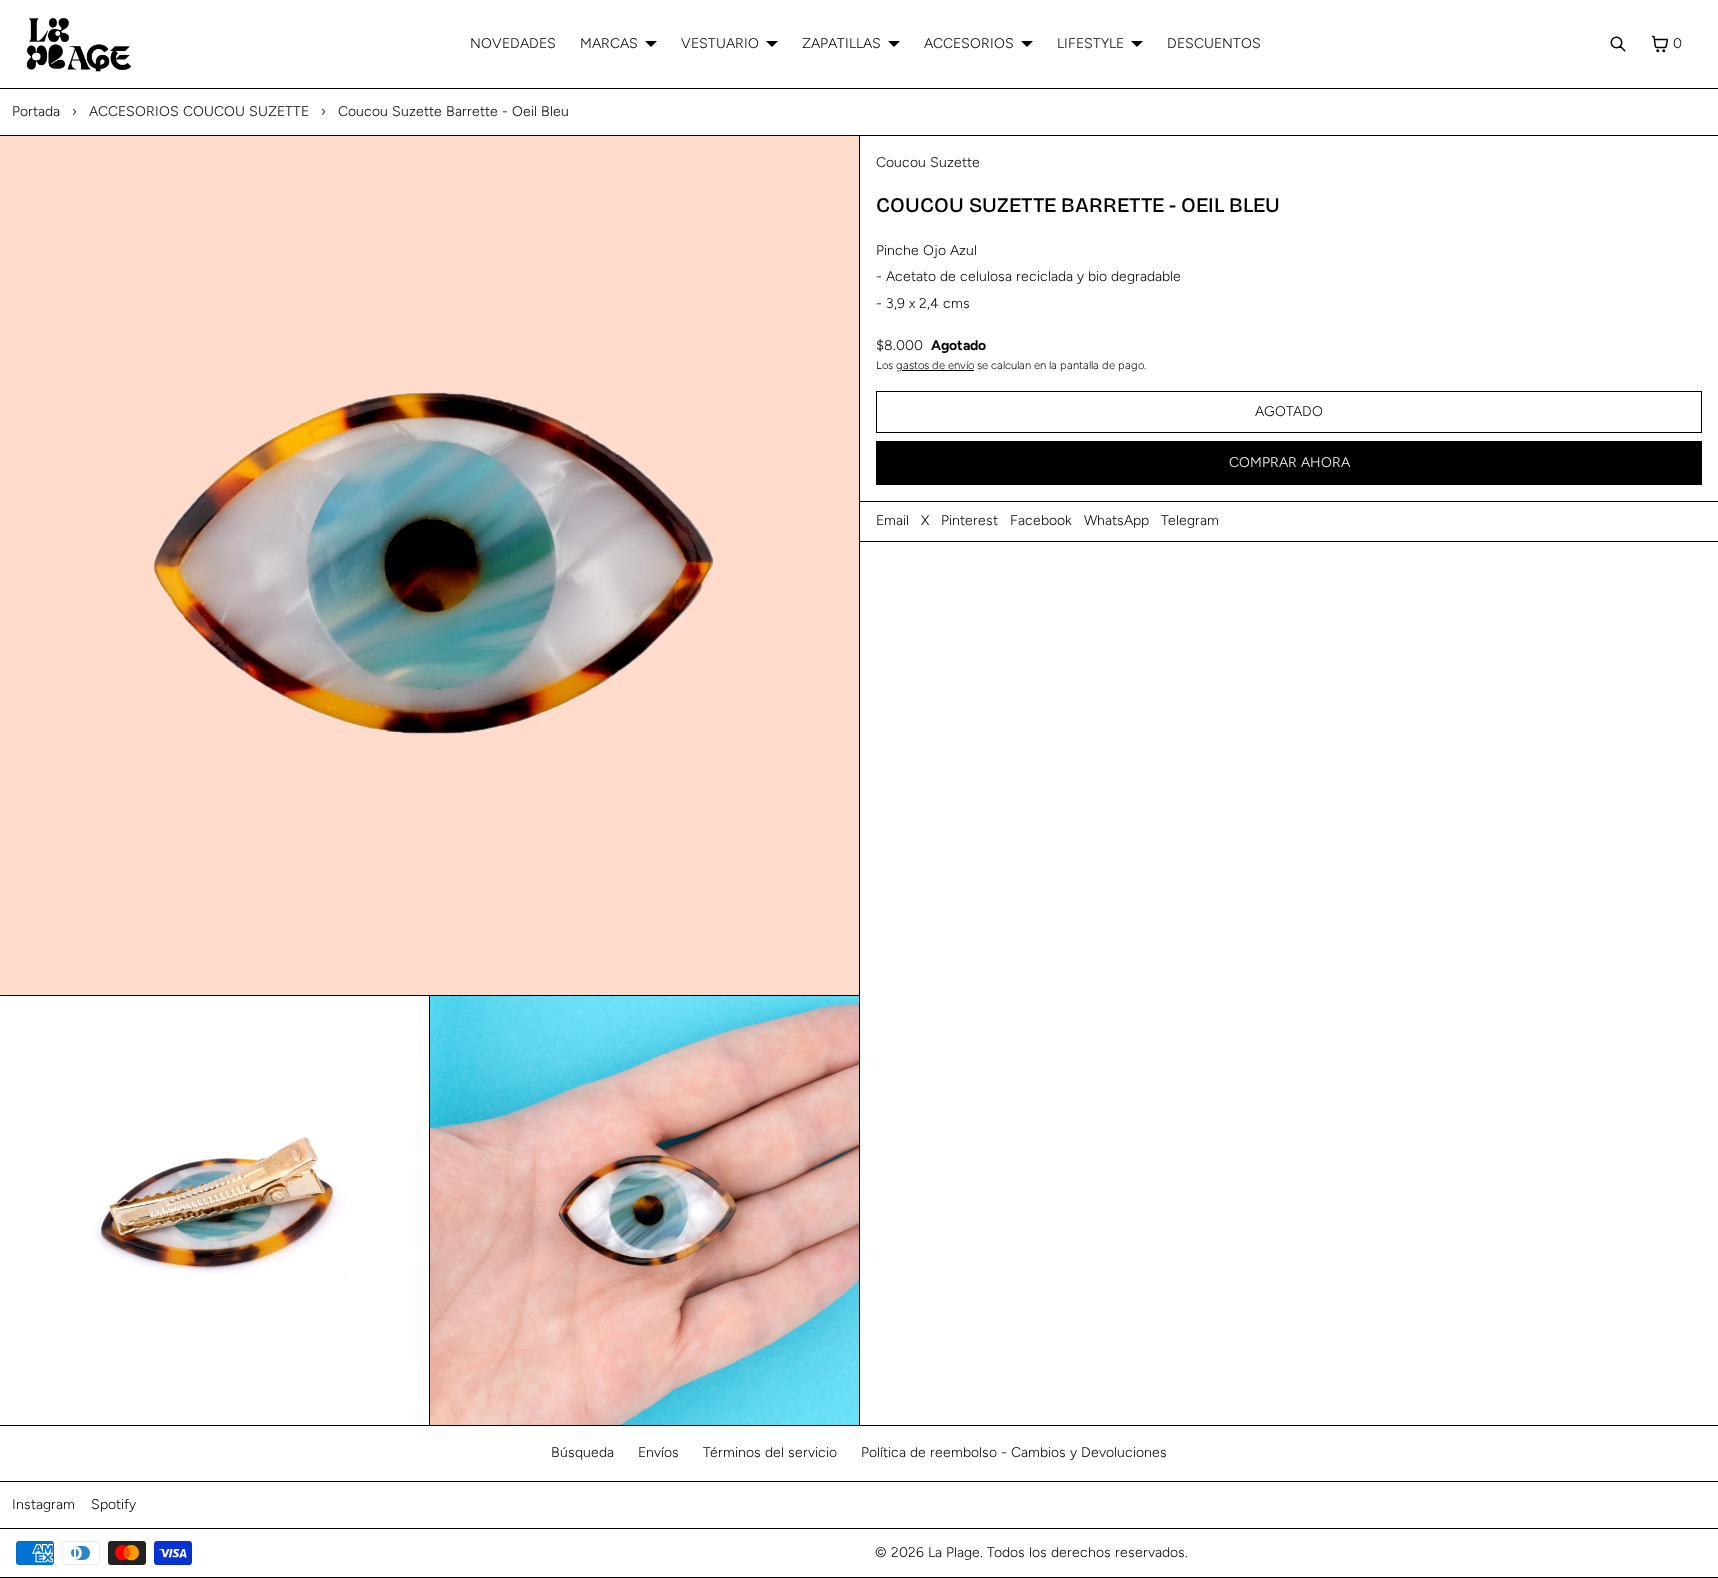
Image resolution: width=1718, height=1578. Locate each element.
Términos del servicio (770, 1452)
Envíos (658, 1452)
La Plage (954, 1552)
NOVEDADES (513, 43)
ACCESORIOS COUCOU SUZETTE (199, 111)
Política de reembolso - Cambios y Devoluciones (1014, 1452)
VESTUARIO (720, 43)
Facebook (1041, 520)
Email (892, 520)
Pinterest (969, 520)
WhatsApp (1116, 520)
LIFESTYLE (1090, 43)
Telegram (1190, 520)
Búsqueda (582, 1452)
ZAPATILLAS (841, 43)
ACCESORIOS (969, 43)
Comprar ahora (1289, 462)
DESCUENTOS (1214, 43)
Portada (36, 111)
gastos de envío (935, 365)
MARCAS (609, 43)
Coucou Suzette (928, 162)
